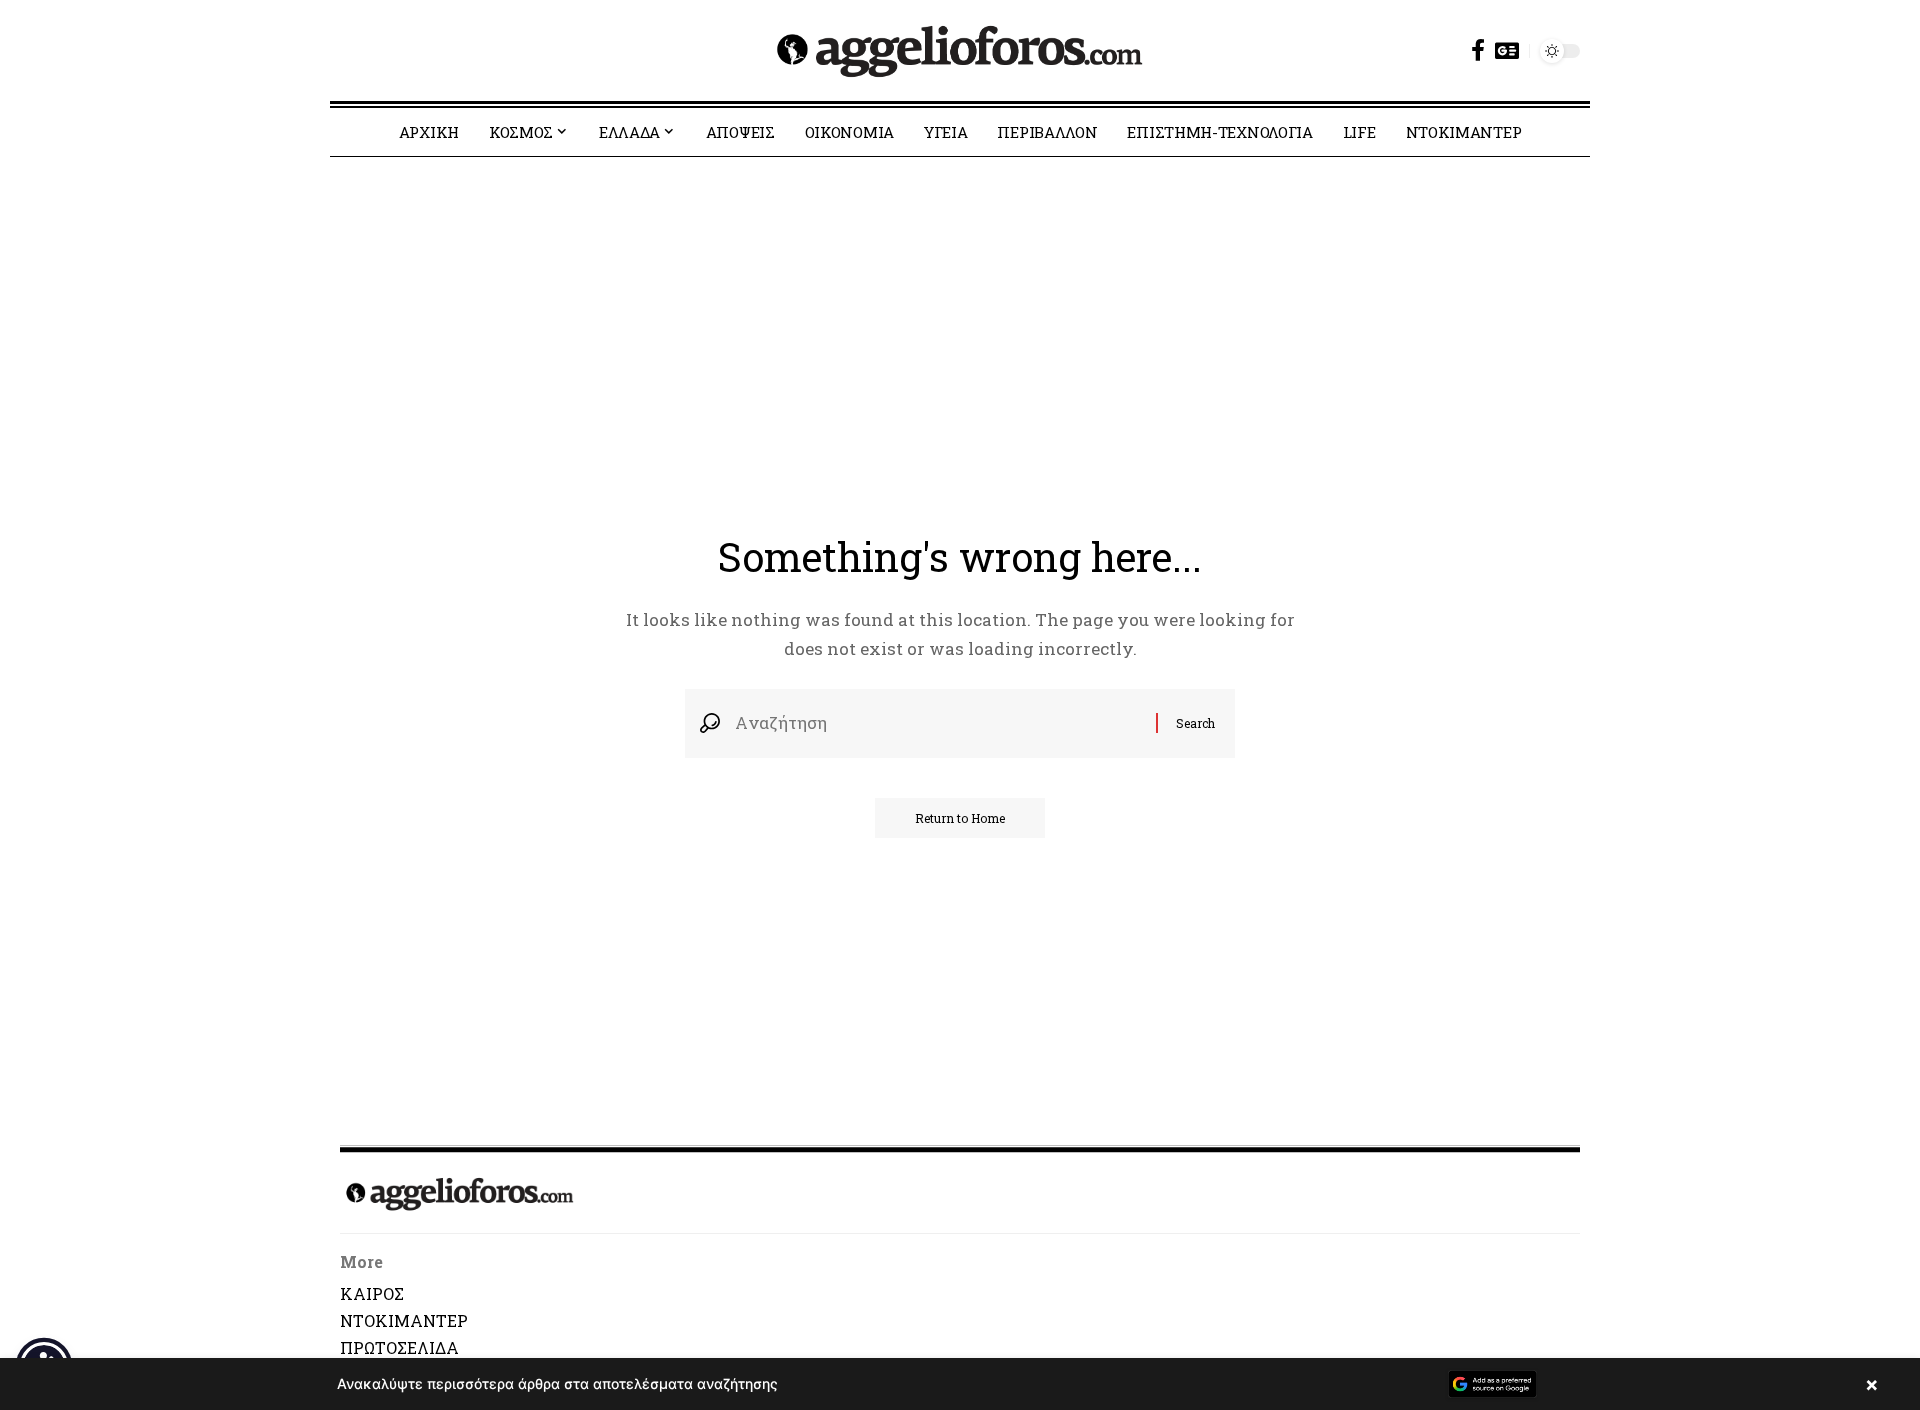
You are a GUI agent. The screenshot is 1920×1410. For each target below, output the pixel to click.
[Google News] (1507, 50)
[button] (960, 1384)
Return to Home (960, 818)
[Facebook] (1478, 50)
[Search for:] (938, 723)
